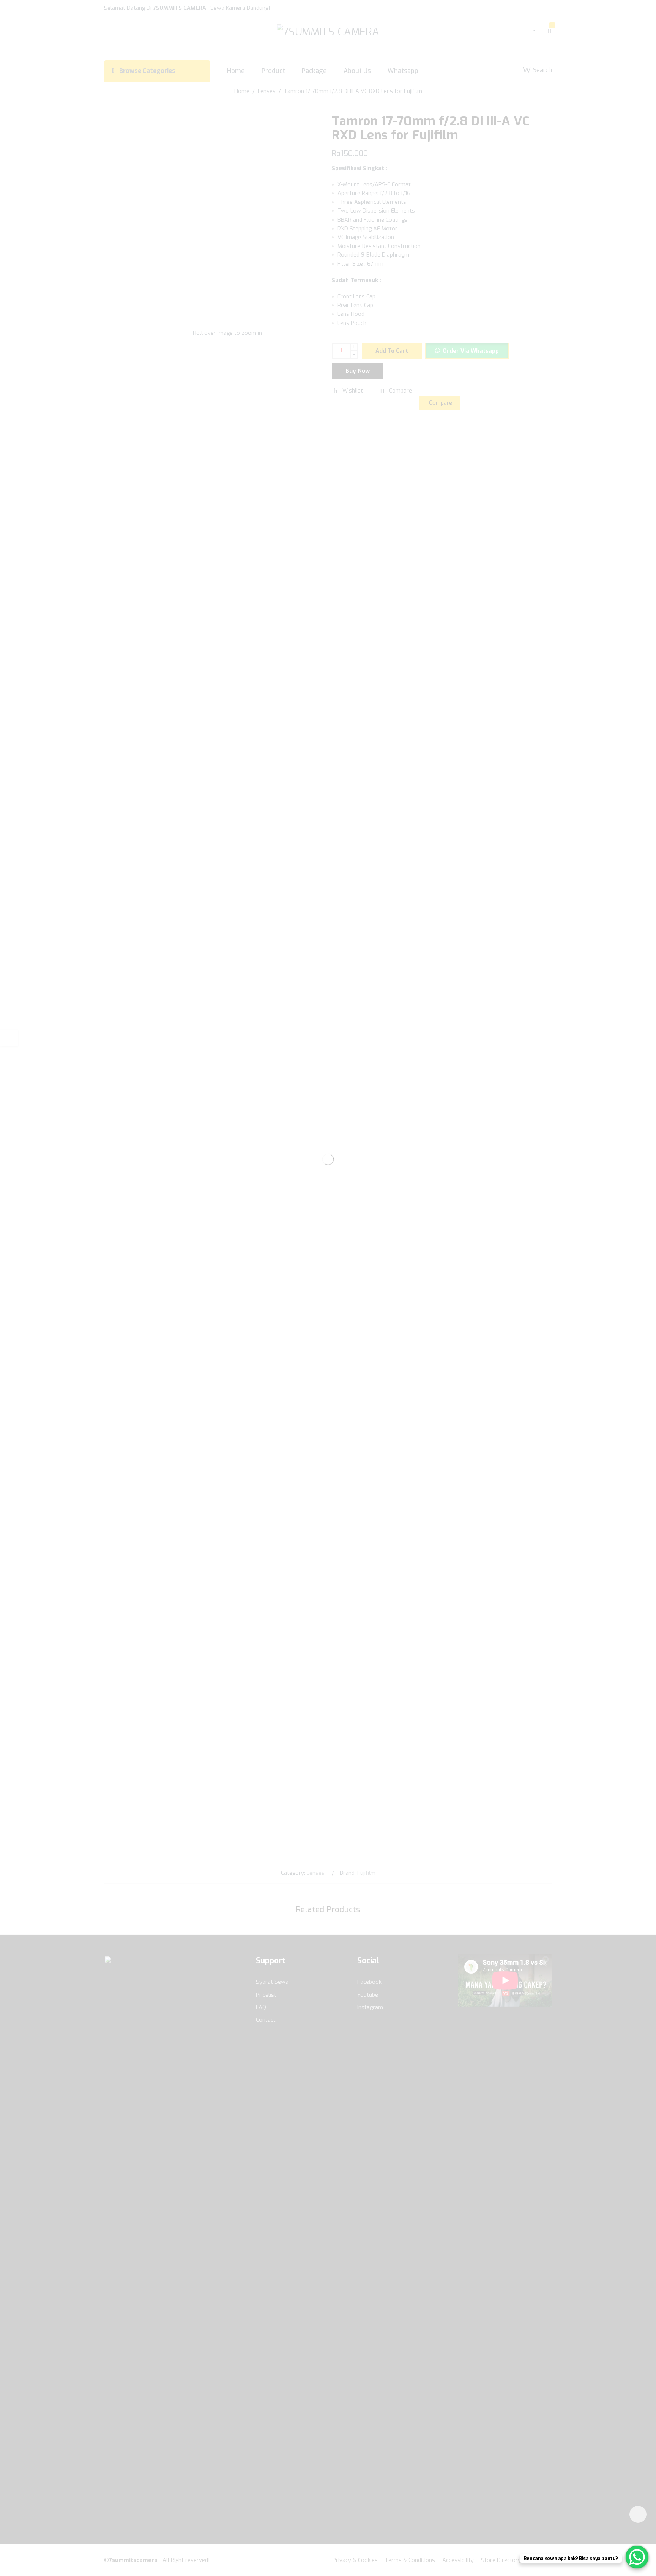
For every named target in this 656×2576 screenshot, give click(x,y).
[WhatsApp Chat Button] (637, 2557)
